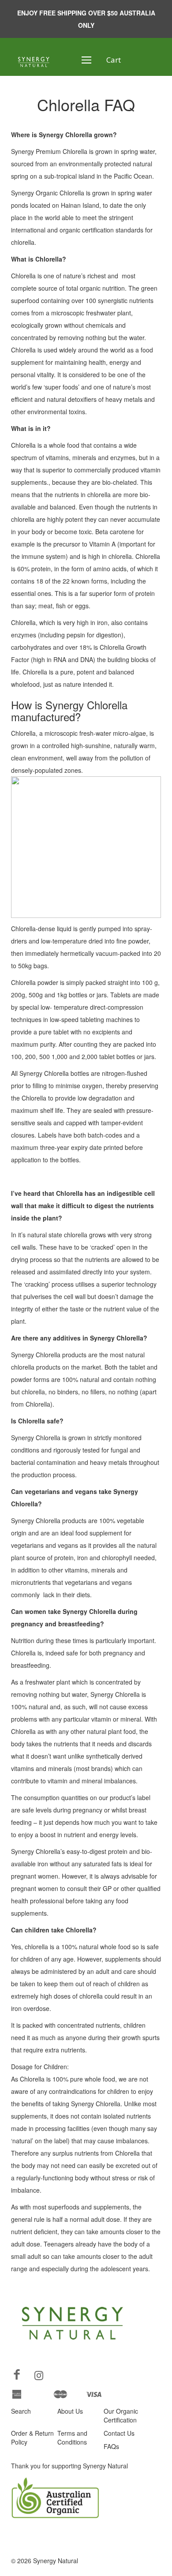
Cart (114, 60)
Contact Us (119, 2433)
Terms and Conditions (72, 2437)
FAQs (111, 2446)
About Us (70, 2411)
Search (21, 2411)
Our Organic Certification (121, 2415)
